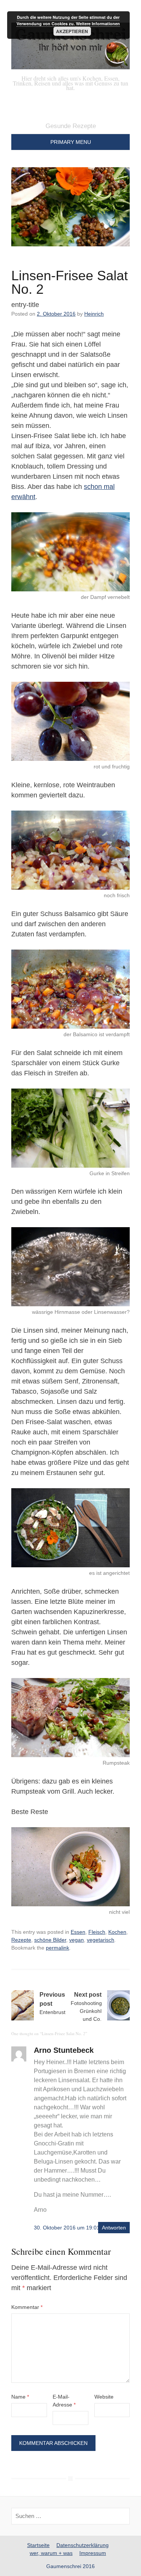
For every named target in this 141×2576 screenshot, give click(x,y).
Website (104, 2397)
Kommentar (27, 2307)
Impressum (93, 2553)
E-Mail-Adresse (64, 2401)
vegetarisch (101, 1940)
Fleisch (97, 1932)
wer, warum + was (51, 2553)
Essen (78, 1932)
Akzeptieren (72, 31)
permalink (58, 1948)
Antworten (114, 2228)
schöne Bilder (50, 1940)
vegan (77, 1940)
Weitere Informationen (98, 24)
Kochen (117, 1932)
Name (20, 2397)
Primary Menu (71, 142)
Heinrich (94, 314)
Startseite (38, 2545)
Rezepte (21, 1940)
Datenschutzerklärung (83, 2545)
